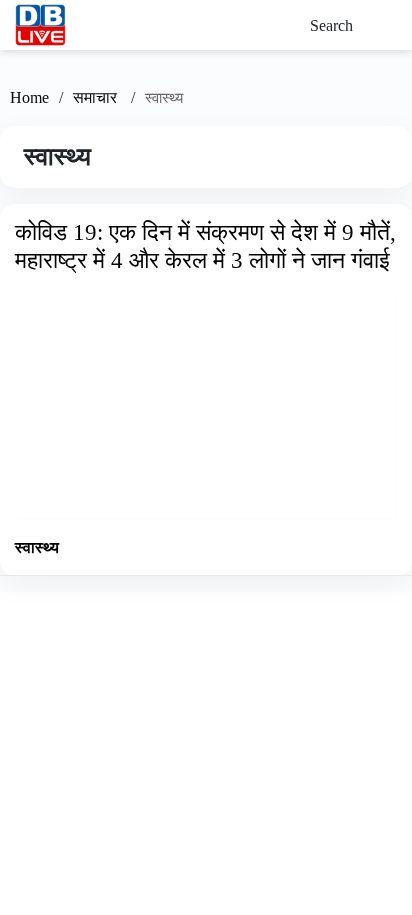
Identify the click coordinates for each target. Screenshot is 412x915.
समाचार (97, 97)
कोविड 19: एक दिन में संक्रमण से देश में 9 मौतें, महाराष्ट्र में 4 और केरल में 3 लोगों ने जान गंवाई (205, 246)
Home (29, 97)
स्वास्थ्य (37, 547)
